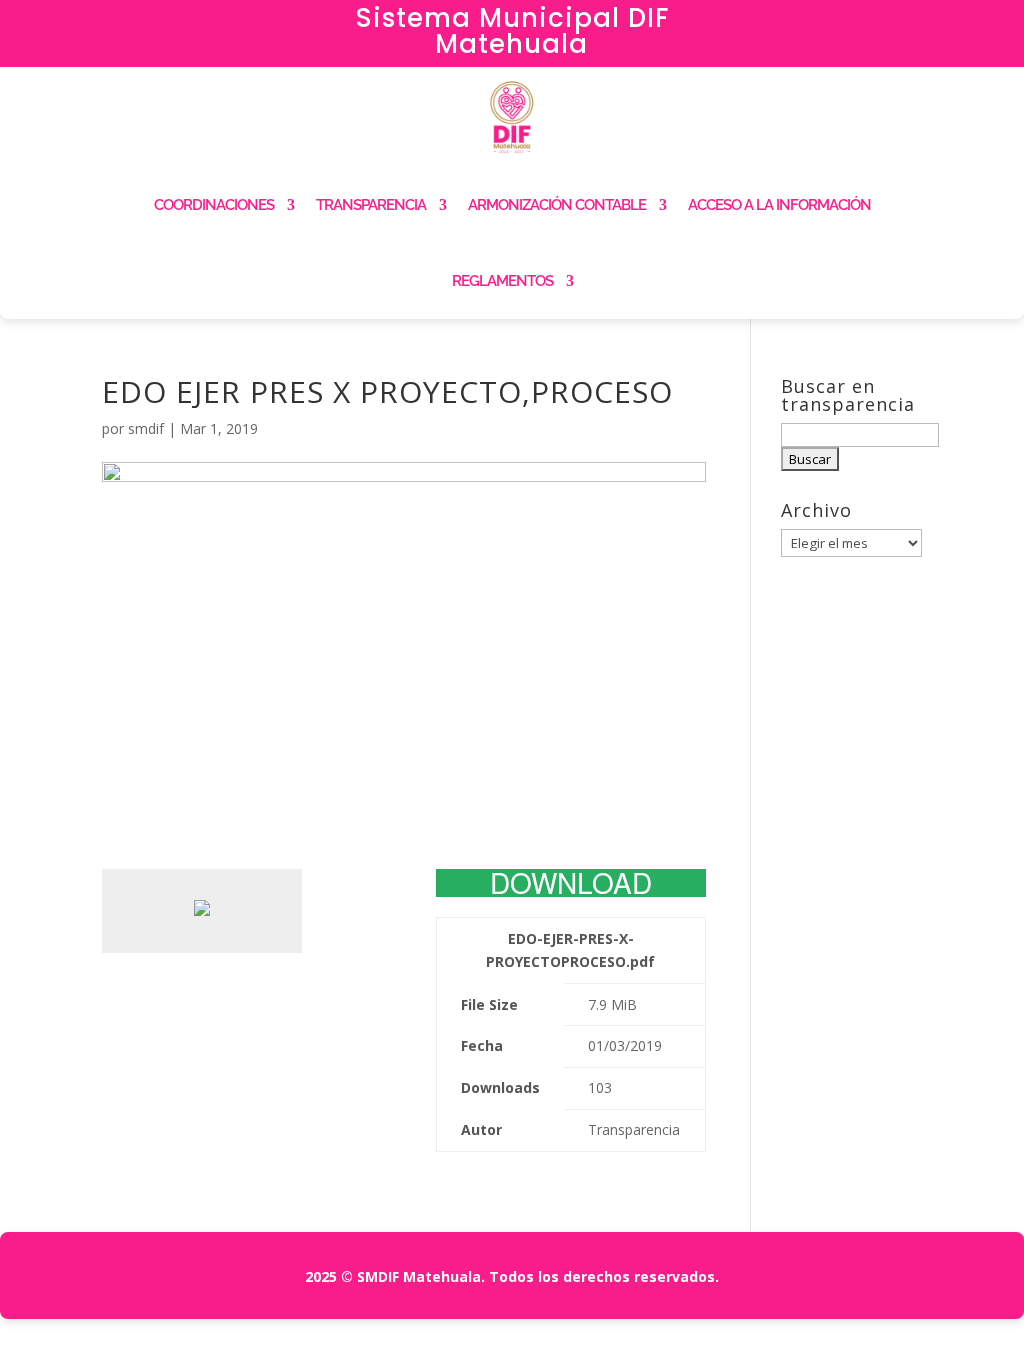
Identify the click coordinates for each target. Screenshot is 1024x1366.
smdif (146, 428)
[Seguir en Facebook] (853, 26)
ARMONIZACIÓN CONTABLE (557, 205)
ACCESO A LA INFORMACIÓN (779, 205)
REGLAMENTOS (502, 281)
